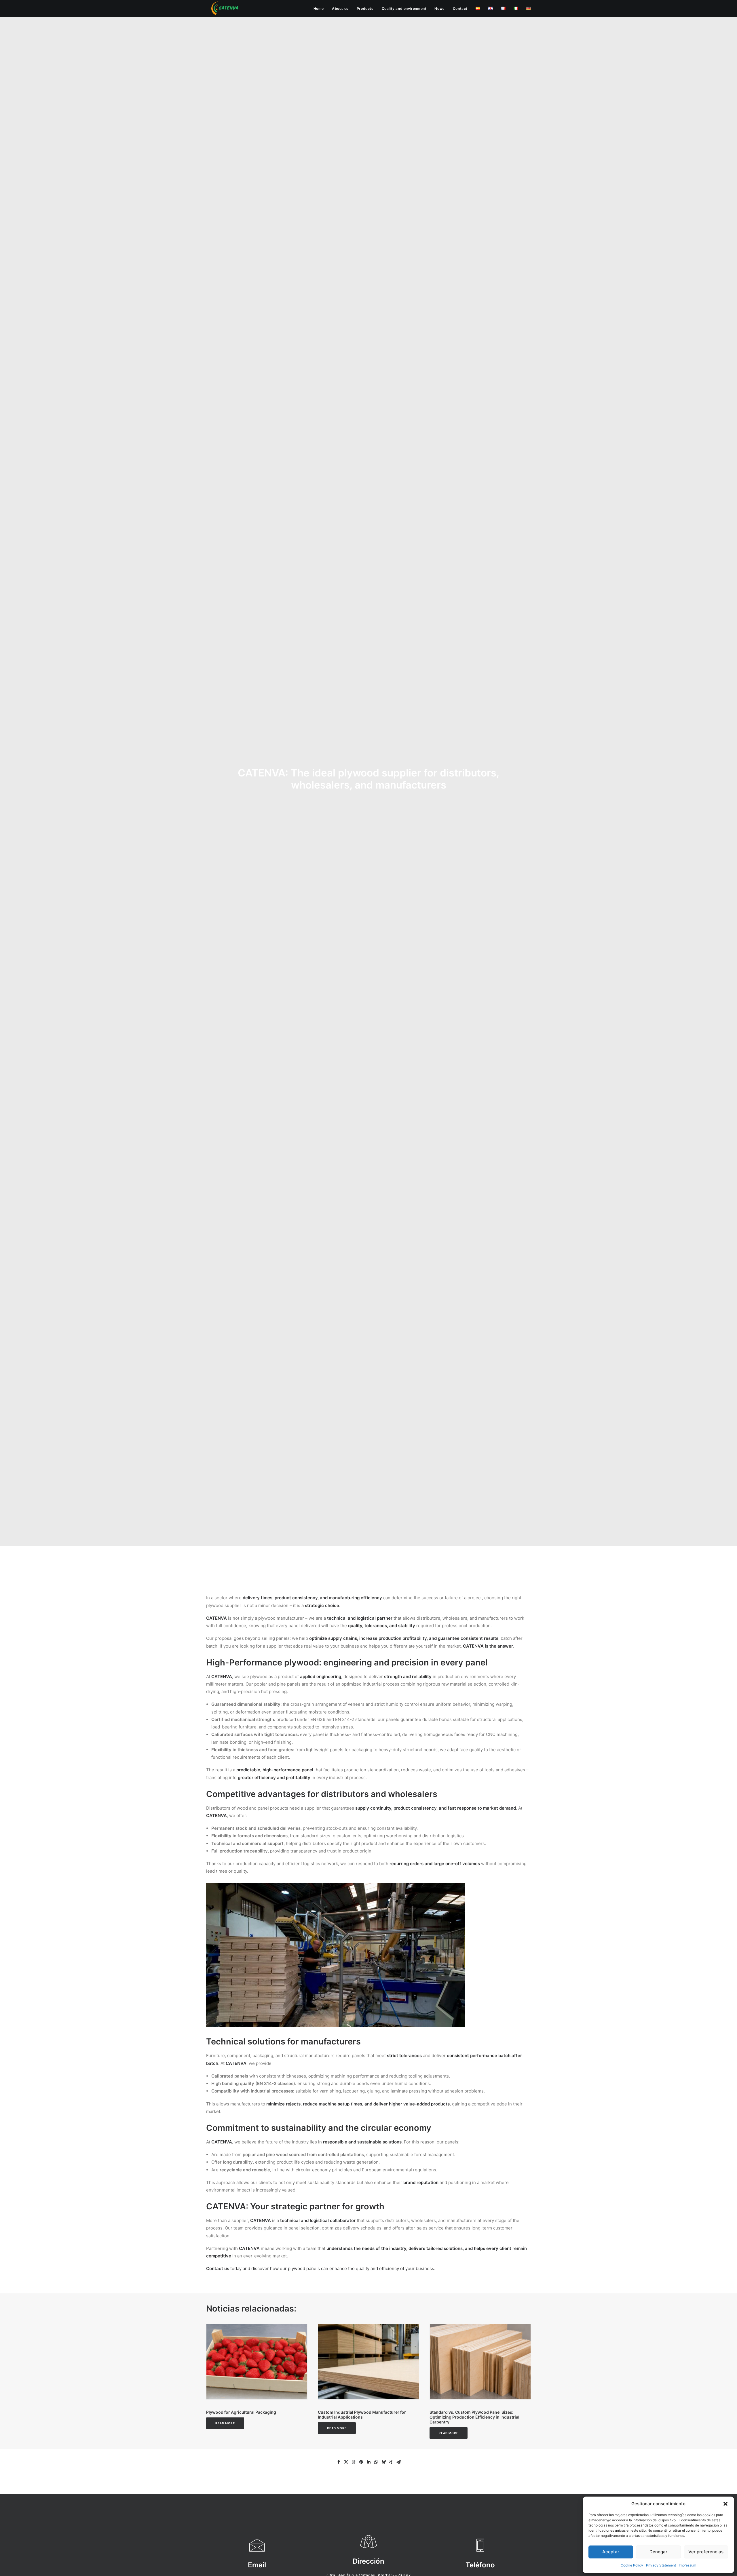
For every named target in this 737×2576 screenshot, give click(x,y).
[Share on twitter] (346, 2462)
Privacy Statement (661, 2565)
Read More (225, 2423)
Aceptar (611, 2552)
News (439, 8)
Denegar (658, 2552)
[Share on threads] (354, 2462)
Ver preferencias (706, 2552)
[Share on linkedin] (368, 2462)
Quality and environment (404, 8)
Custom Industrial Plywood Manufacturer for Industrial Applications (362, 2415)
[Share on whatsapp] (376, 2462)
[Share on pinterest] (361, 2462)
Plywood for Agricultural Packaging (241, 2412)
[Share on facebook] (339, 2462)
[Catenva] (225, 9)
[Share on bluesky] (383, 2462)
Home (319, 8)
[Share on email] (398, 2462)
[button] (725, 2504)
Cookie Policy (632, 2565)
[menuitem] (321, 9)
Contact (460, 8)
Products (365, 8)
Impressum (687, 2565)
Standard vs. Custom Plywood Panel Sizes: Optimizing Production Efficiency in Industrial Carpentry (474, 2417)
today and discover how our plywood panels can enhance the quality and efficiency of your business (320, 2268)
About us (340, 8)
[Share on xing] (391, 2462)
